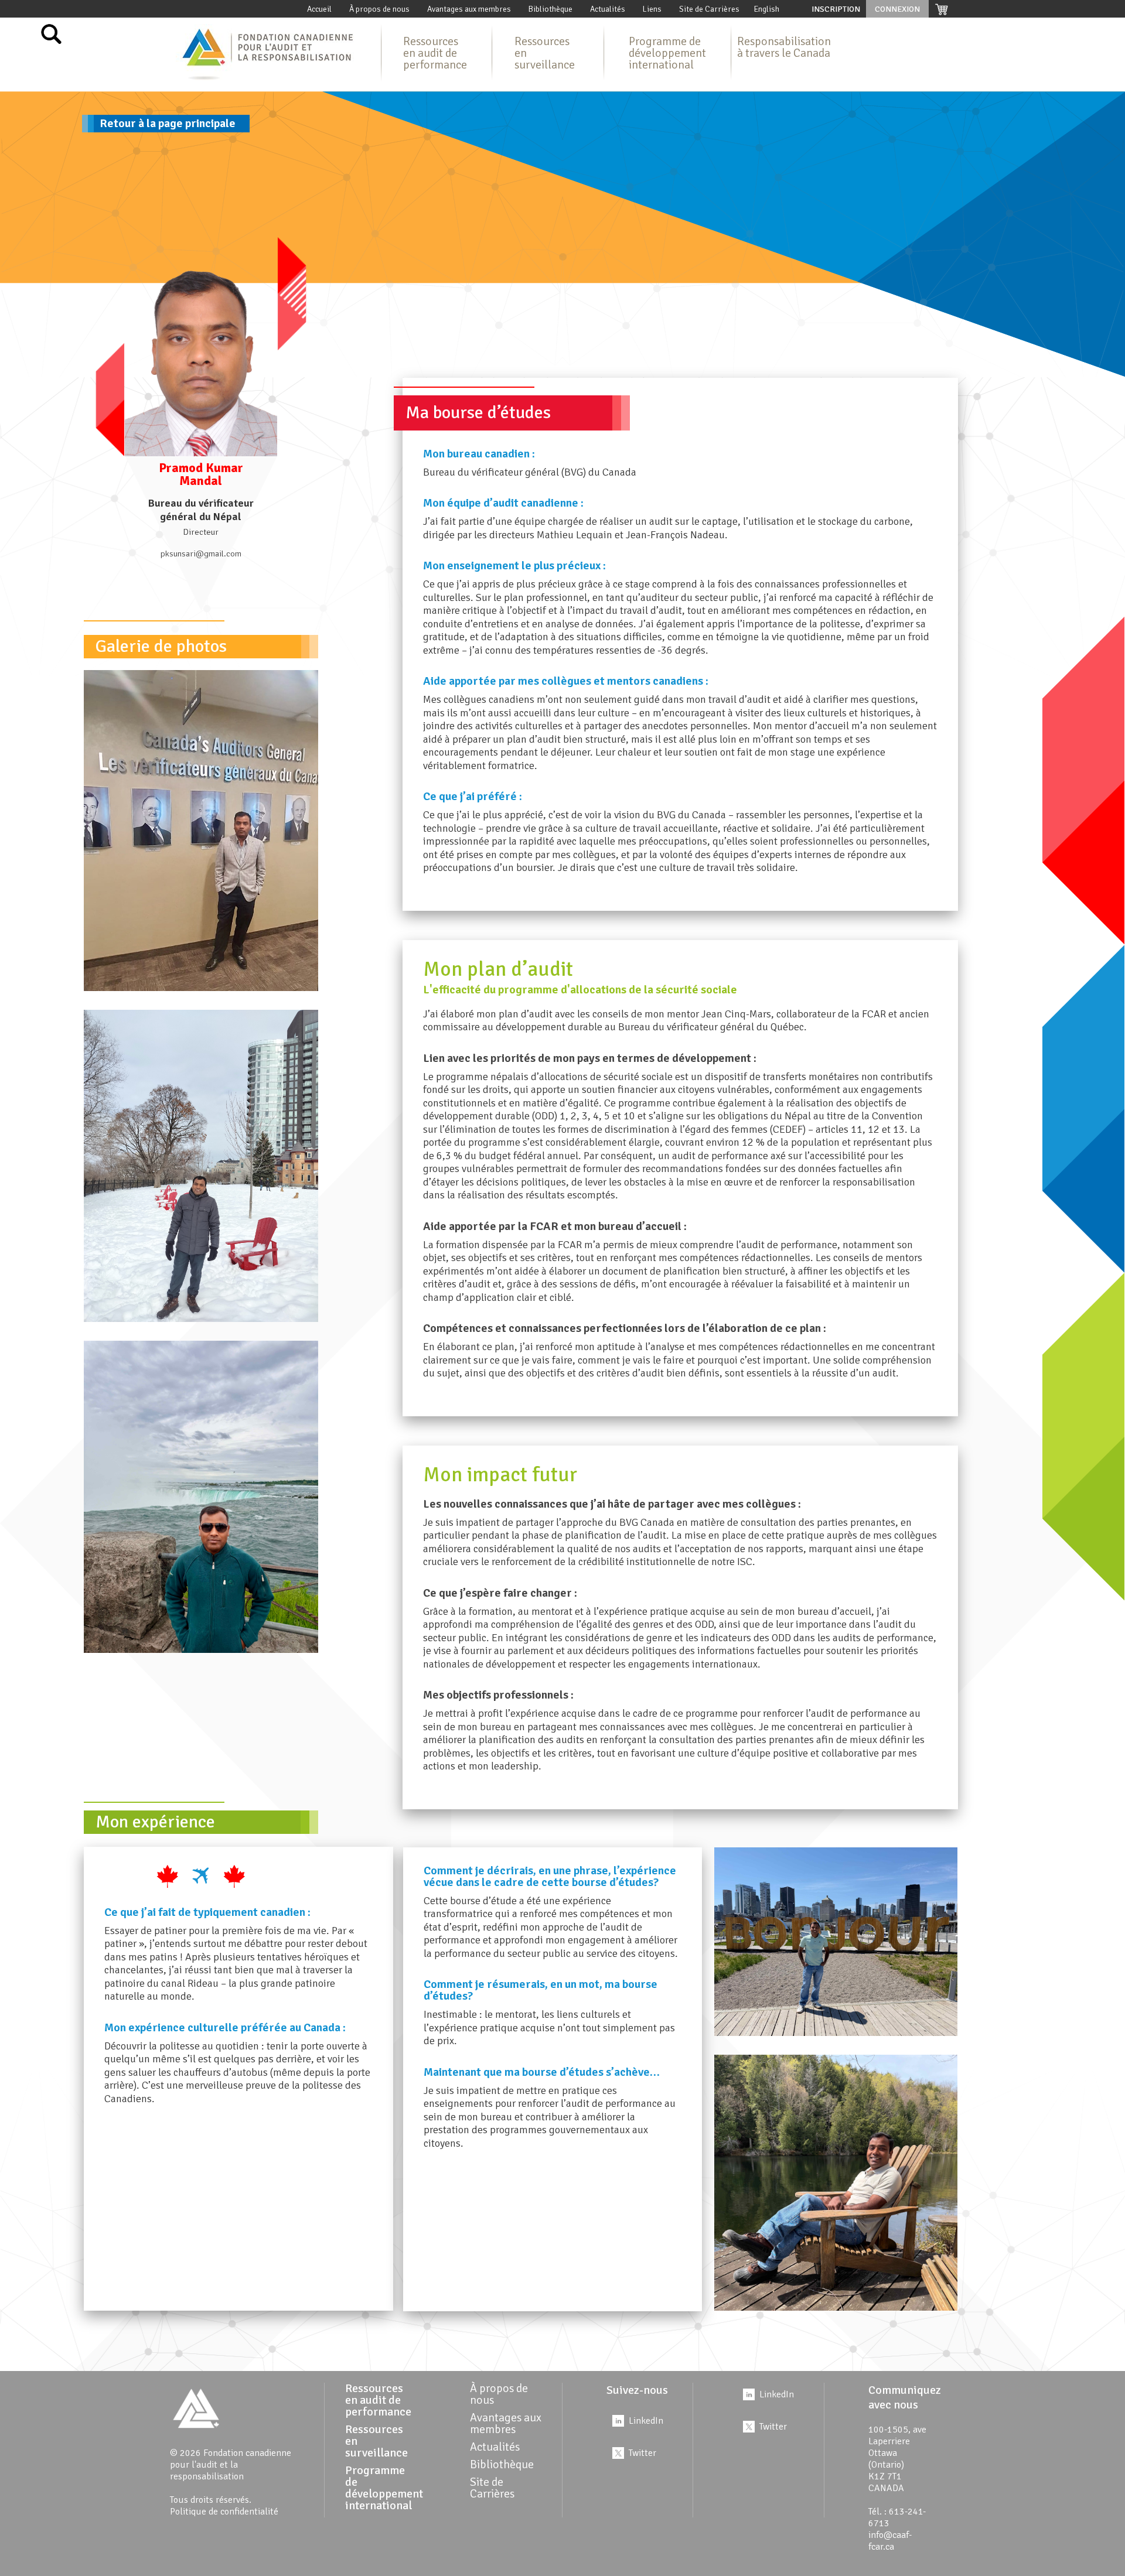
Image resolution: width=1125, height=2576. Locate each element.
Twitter (642, 2453)
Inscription (836, 9)
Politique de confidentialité (224, 2512)
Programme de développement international (667, 53)
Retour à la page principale (168, 123)
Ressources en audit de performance (435, 53)
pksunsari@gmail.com (201, 554)
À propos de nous (379, 9)
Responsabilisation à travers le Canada (784, 47)
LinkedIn (646, 2421)
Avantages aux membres (469, 9)
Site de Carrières (709, 9)
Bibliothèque (550, 9)
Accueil (319, 9)
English (767, 9)
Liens (652, 9)
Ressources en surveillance (545, 53)
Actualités (608, 9)
